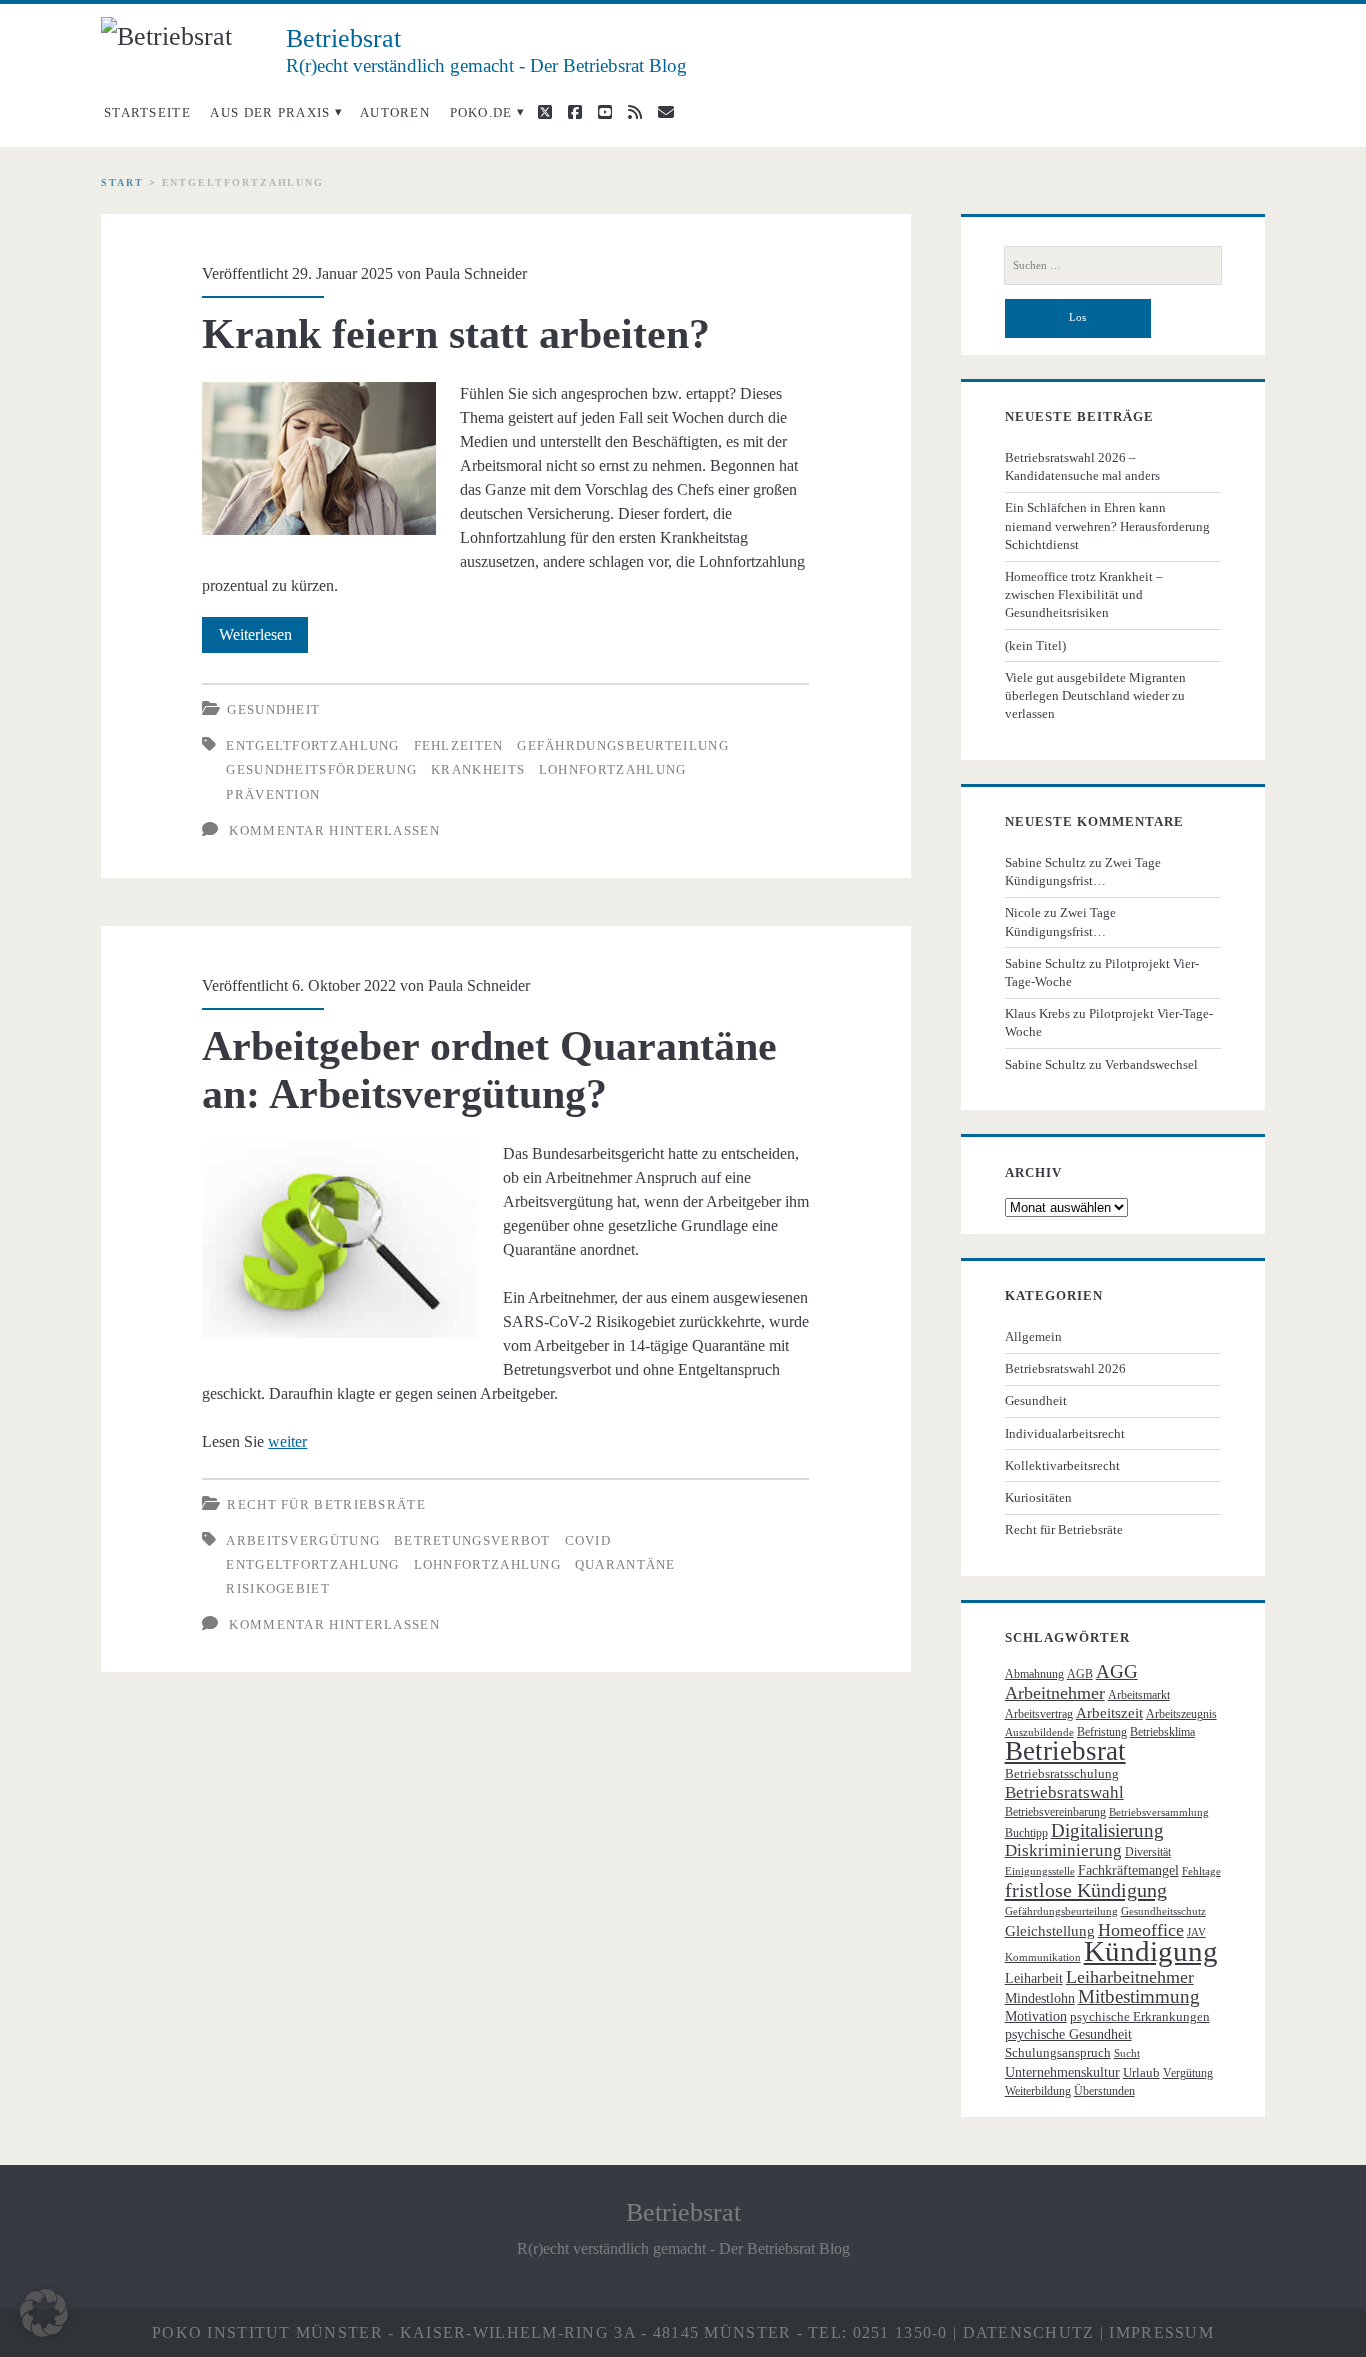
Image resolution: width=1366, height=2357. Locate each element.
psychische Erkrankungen (1140, 2016)
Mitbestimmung (1139, 1996)
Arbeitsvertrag (1039, 1714)
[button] (44, 2313)
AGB (1080, 1674)
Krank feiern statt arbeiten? (456, 334)
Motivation (1036, 2016)
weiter (287, 1441)
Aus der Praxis (270, 112)
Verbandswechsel (1151, 1064)
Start (122, 182)
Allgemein (1033, 1336)
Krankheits (478, 769)
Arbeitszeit (1109, 1713)
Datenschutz (1029, 2332)
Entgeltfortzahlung (312, 745)
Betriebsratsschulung (1062, 1773)
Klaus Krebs (1037, 1013)
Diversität (1148, 1852)
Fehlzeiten (459, 745)
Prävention (273, 794)
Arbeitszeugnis (1181, 1714)
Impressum (1161, 2332)
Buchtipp (1026, 1833)
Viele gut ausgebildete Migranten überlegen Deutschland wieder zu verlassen (1095, 695)
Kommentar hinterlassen (334, 830)
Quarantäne (625, 1564)
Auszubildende (1039, 1732)
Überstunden (1104, 2091)
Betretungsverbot (472, 1540)
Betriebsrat (1065, 1751)
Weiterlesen (263, 639)
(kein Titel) (1035, 645)
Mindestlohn (1040, 1998)
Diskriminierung (1063, 1850)
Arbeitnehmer (1055, 1693)
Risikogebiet (278, 1588)
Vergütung (1188, 2073)
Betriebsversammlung (1159, 1812)
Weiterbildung (1038, 2091)
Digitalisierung (1107, 1830)
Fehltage (1201, 1871)
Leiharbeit (1034, 1978)
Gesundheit (273, 709)
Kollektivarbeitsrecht (1062, 1465)
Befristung (1102, 1732)
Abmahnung (1034, 1674)
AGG (1117, 1671)
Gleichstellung (1050, 1931)
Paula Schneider (476, 273)
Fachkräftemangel (1128, 1870)
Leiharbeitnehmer (1130, 1977)
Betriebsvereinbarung (1055, 1812)
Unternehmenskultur (1062, 2072)
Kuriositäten (1038, 1497)
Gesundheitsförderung (321, 769)
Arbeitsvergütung (303, 1540)
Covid (588, 1540)
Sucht (1127, 2053)
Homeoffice (1141, 1930)
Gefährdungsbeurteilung (623, 745)
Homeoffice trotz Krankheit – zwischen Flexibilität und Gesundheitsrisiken (1084, 594)
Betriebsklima (1162, 1732)
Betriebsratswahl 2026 (1065, 1368)
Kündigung (1151, 1951)
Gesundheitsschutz (1163, 1911)
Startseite (147, 112)
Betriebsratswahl (1064, 1792)
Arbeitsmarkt (1139, 1695)
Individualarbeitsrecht (1065, 1433)
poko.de (481, 112)
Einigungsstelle (1040, 1871)
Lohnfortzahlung (613, 769)
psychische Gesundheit (1068, 2034)
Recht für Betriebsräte (326, 1504)
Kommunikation (1043, 1957)
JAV (1196, 1932)
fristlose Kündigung (1086, 1890)
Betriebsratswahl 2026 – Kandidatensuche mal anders (1082, 466)
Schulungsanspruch (1058, 2052)
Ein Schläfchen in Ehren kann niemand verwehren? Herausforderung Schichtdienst (1107, 525)
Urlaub (1141, 2072)
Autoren (395, 112)
